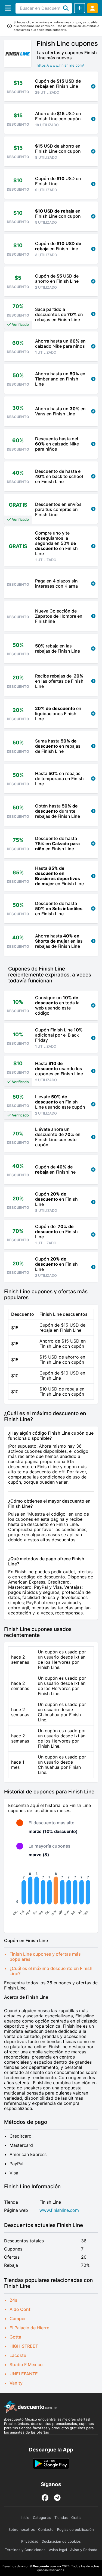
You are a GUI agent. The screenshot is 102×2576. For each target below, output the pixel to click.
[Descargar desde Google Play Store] (51, 2464)
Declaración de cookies (61, 2541)
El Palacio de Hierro (30, 2328)
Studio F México (26, 2365)
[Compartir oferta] (80, 8)
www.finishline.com (59, 2210)
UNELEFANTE (24, 2374)
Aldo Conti (21, 2309)
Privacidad (30, 2541)
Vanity (16, 2383)
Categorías (42, 2518)
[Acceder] (92, 8)
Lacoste (18, 2355)
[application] (51, 1895)
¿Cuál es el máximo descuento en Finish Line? (51, 1971)
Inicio (25, 2518)
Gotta (15, 2337)
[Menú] (8, 8)
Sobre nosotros (22, 2529)
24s (13, 2300)
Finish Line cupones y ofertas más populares (45, 1957)
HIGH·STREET (24, 2346)
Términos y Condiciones (25, 2550)
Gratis (76, 2518)
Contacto (46, 2529)
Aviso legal (58, 2550)
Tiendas (61, 2518)
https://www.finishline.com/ (60, 65)
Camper (18, 2318)
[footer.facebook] (45, 2498)
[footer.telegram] (57, 2498)
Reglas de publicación (75, 2529)
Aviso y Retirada (84, 2550)
